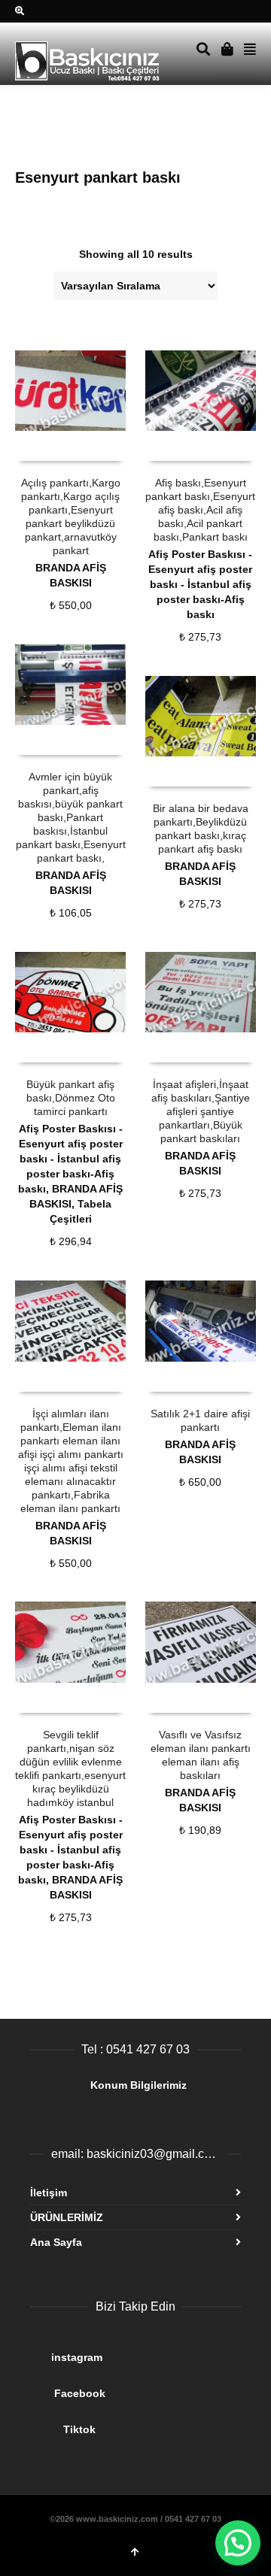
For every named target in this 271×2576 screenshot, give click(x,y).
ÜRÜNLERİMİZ (67, 2217)
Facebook (134, 2387)
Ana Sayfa (56, 2242)
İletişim (49, 2193)
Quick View (49, 446)
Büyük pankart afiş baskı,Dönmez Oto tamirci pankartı (71, 1098)
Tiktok (134, 2423)
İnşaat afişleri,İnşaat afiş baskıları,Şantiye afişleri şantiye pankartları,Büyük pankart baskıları (201, 1111)
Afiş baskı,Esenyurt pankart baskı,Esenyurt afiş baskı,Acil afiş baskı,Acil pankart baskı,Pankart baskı (200, 510)
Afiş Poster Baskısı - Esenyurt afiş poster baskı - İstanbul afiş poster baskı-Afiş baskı (200, 584)
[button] (238, 2543)
